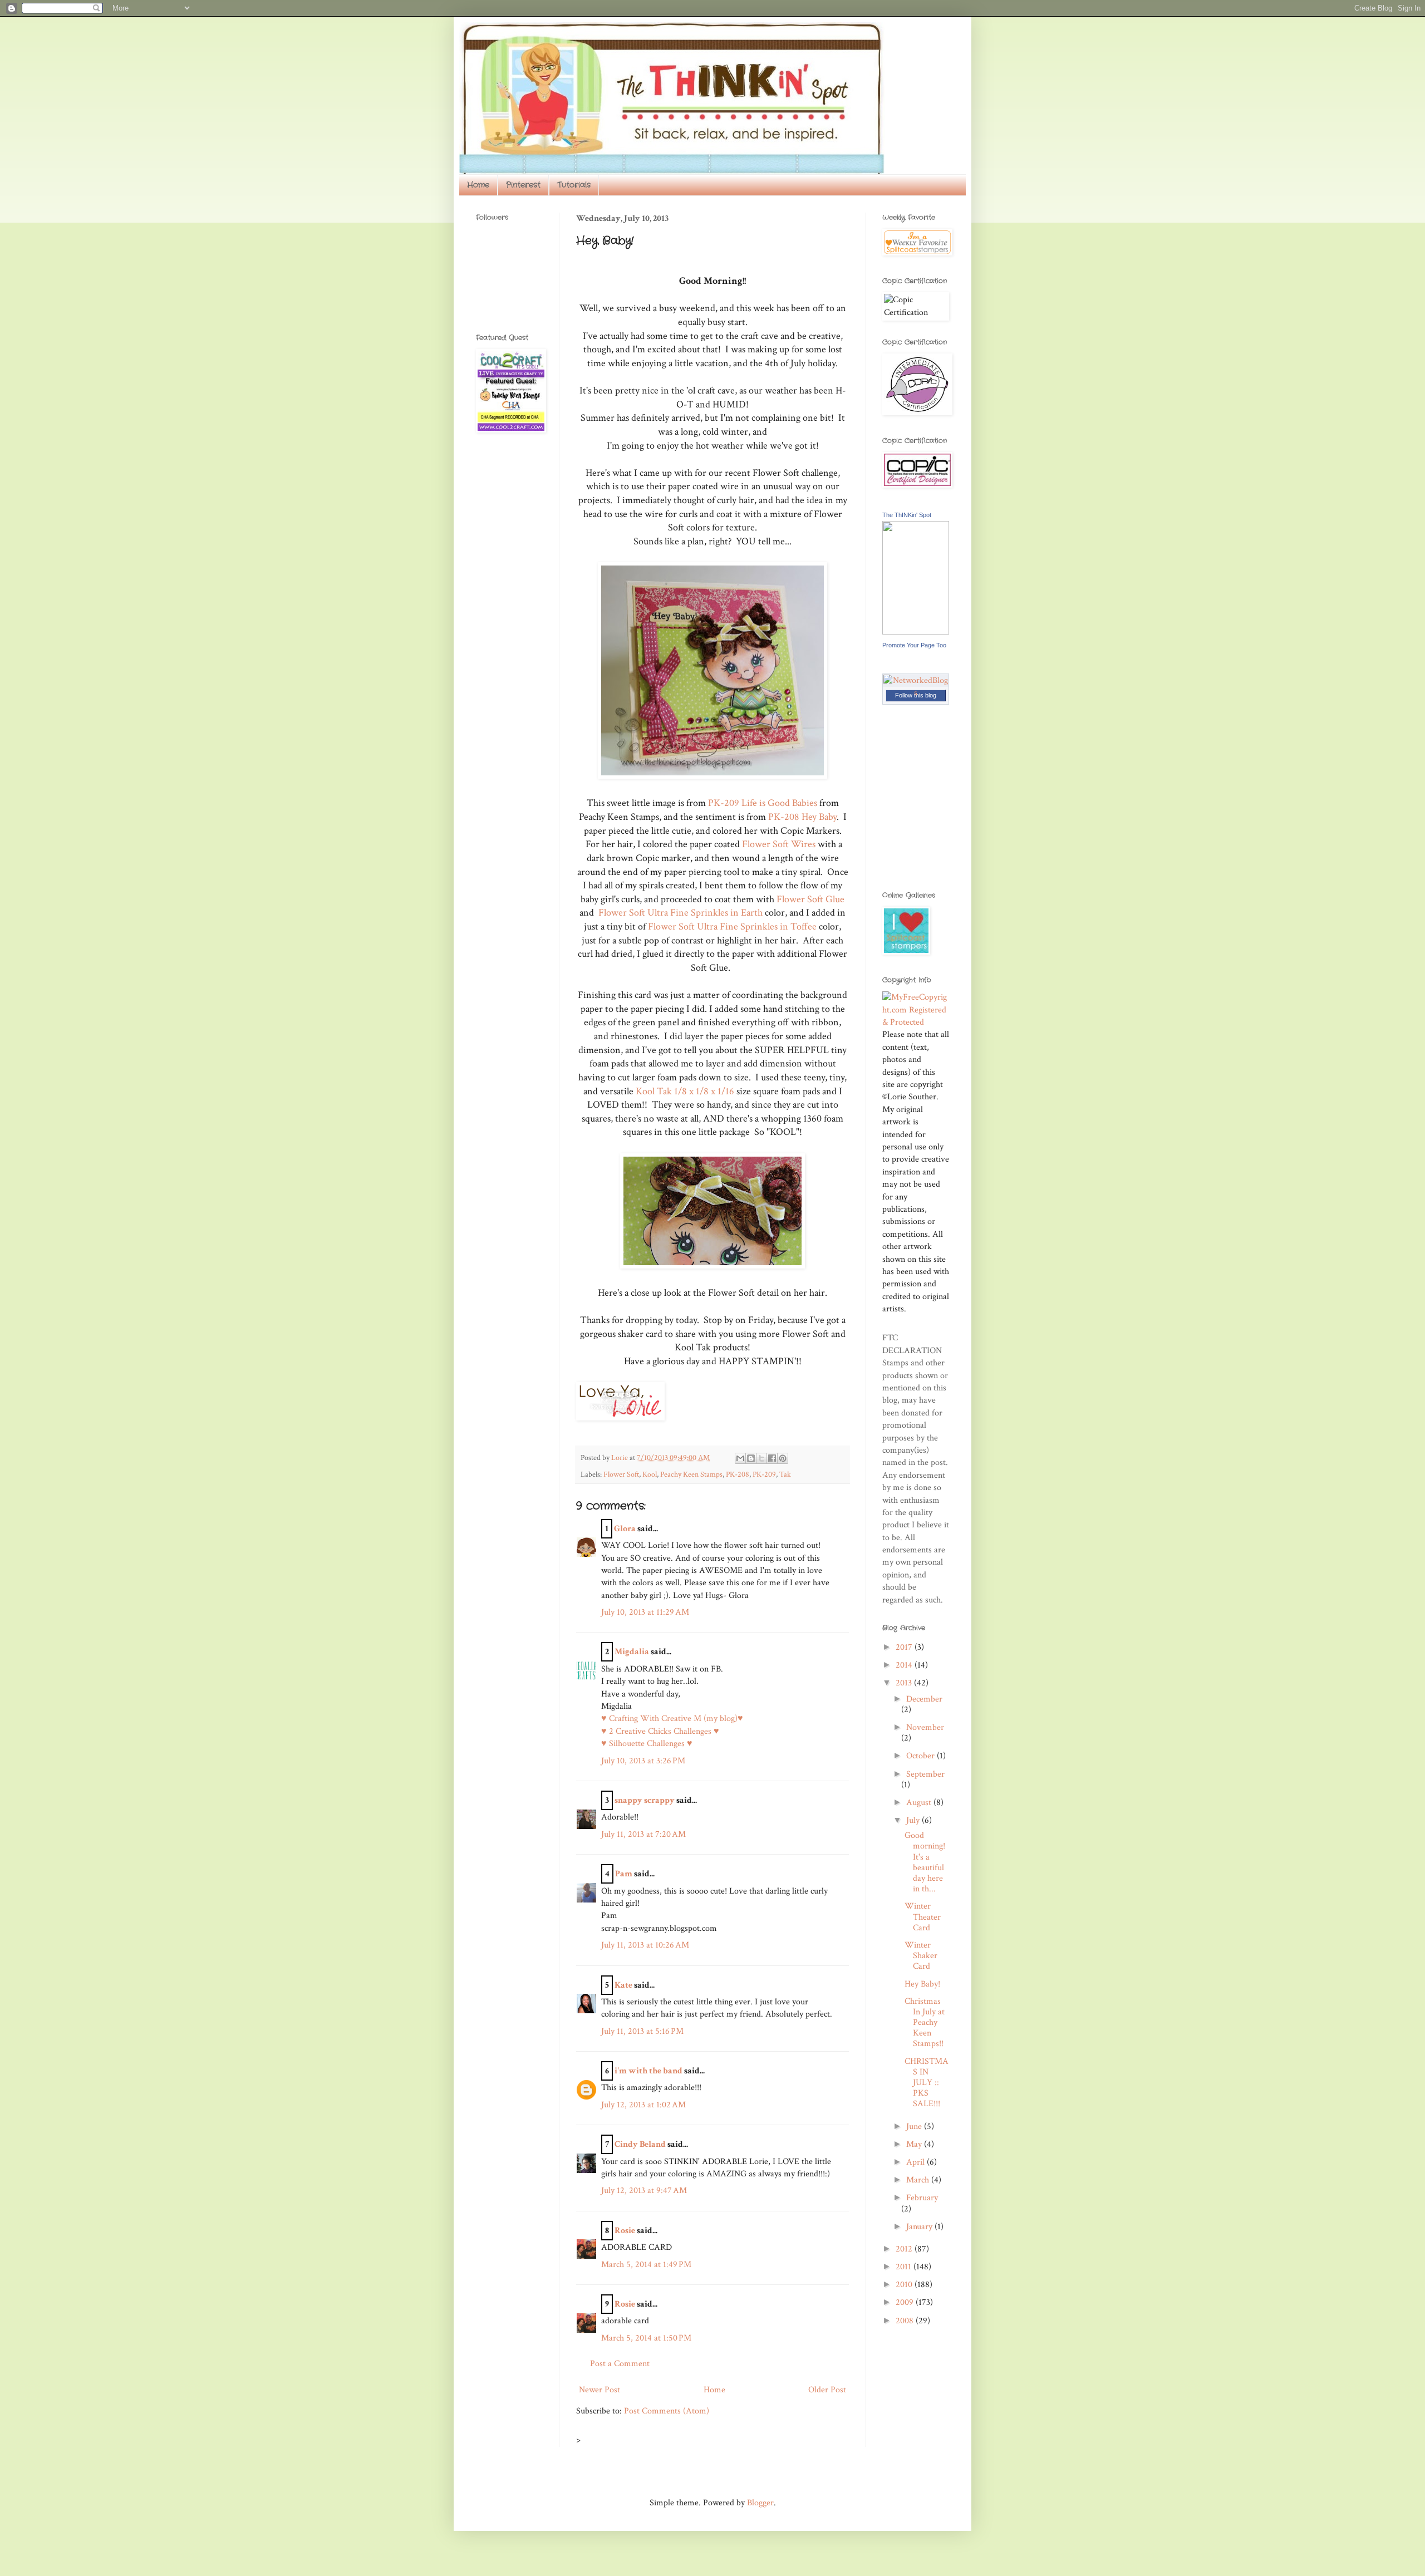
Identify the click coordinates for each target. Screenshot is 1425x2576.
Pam (624, 1874)
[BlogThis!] (751, 1458)
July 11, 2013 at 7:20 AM (643, 1834)
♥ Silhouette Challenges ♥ (647, 1744)
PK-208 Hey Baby (802, 817)
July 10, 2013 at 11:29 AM (645, 1612)
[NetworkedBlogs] (916, 693)
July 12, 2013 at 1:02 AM (643, 2105)
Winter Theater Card (923, 1917)
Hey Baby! (922, 1984)
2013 (905, 1683)
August (920, 1803)
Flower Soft (621, 1474)
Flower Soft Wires (779, 844)
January (920, 2227)
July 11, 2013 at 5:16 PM (642, 2031)
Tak (785, 1474)
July (914, 1820)
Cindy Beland (640, 2144)
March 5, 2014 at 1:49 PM (646, 2265)
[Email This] (740, 1458)
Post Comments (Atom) (667, 2411)
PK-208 (738, 1474)
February (922, 2198)
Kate (623, 1985)
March (919, 2180)
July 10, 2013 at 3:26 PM (643, 1761)
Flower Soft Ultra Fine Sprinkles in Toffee (732, 926)
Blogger (760, 2503)
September (925, 1774)
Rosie (625, 2231)
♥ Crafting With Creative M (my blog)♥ (672, 1719)
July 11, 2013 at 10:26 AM (645, 1945)
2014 (905, 1665)
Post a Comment (620, 2364)
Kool (650, 1474)
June (915, 2127)
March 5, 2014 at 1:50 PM (646, 2338)
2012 (905, 2249)
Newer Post (600, 2390)
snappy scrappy (645, 1800)
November (925, 1727)
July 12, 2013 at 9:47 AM (644, 2191)
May (915, 2144)
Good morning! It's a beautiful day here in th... (925, 1862)
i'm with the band (648, 2071)
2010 (905, 2285)
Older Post (827, 2390)
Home (478, 185)
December (924, 1699)
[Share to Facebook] (772, 1458)
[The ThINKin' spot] (916, 632)
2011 (905, 2267)
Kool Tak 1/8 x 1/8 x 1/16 (684, 1091)
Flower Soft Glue (810, 899)
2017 (905, 1647)
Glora (625, 1529)
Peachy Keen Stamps (691, 1474)
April (917, 2162)
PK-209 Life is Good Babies (763, 803)
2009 (906, 2302)
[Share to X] (761, 1458)
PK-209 (764, 1474)
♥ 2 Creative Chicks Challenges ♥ (660, 1731)
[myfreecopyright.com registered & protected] (916, 1022)
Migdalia (632, 1652)
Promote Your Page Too (914, 645)
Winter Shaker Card (921, 1956)
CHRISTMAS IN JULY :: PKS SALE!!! (927, 2083)
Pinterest (523, 185)
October (922, 1756)
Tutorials (574, 185)
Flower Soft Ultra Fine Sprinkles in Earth (680, 913)
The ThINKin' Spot (907, 515)
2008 (906, 2321)
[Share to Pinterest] (783, 1458)
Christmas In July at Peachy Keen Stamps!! (925, 2023)
